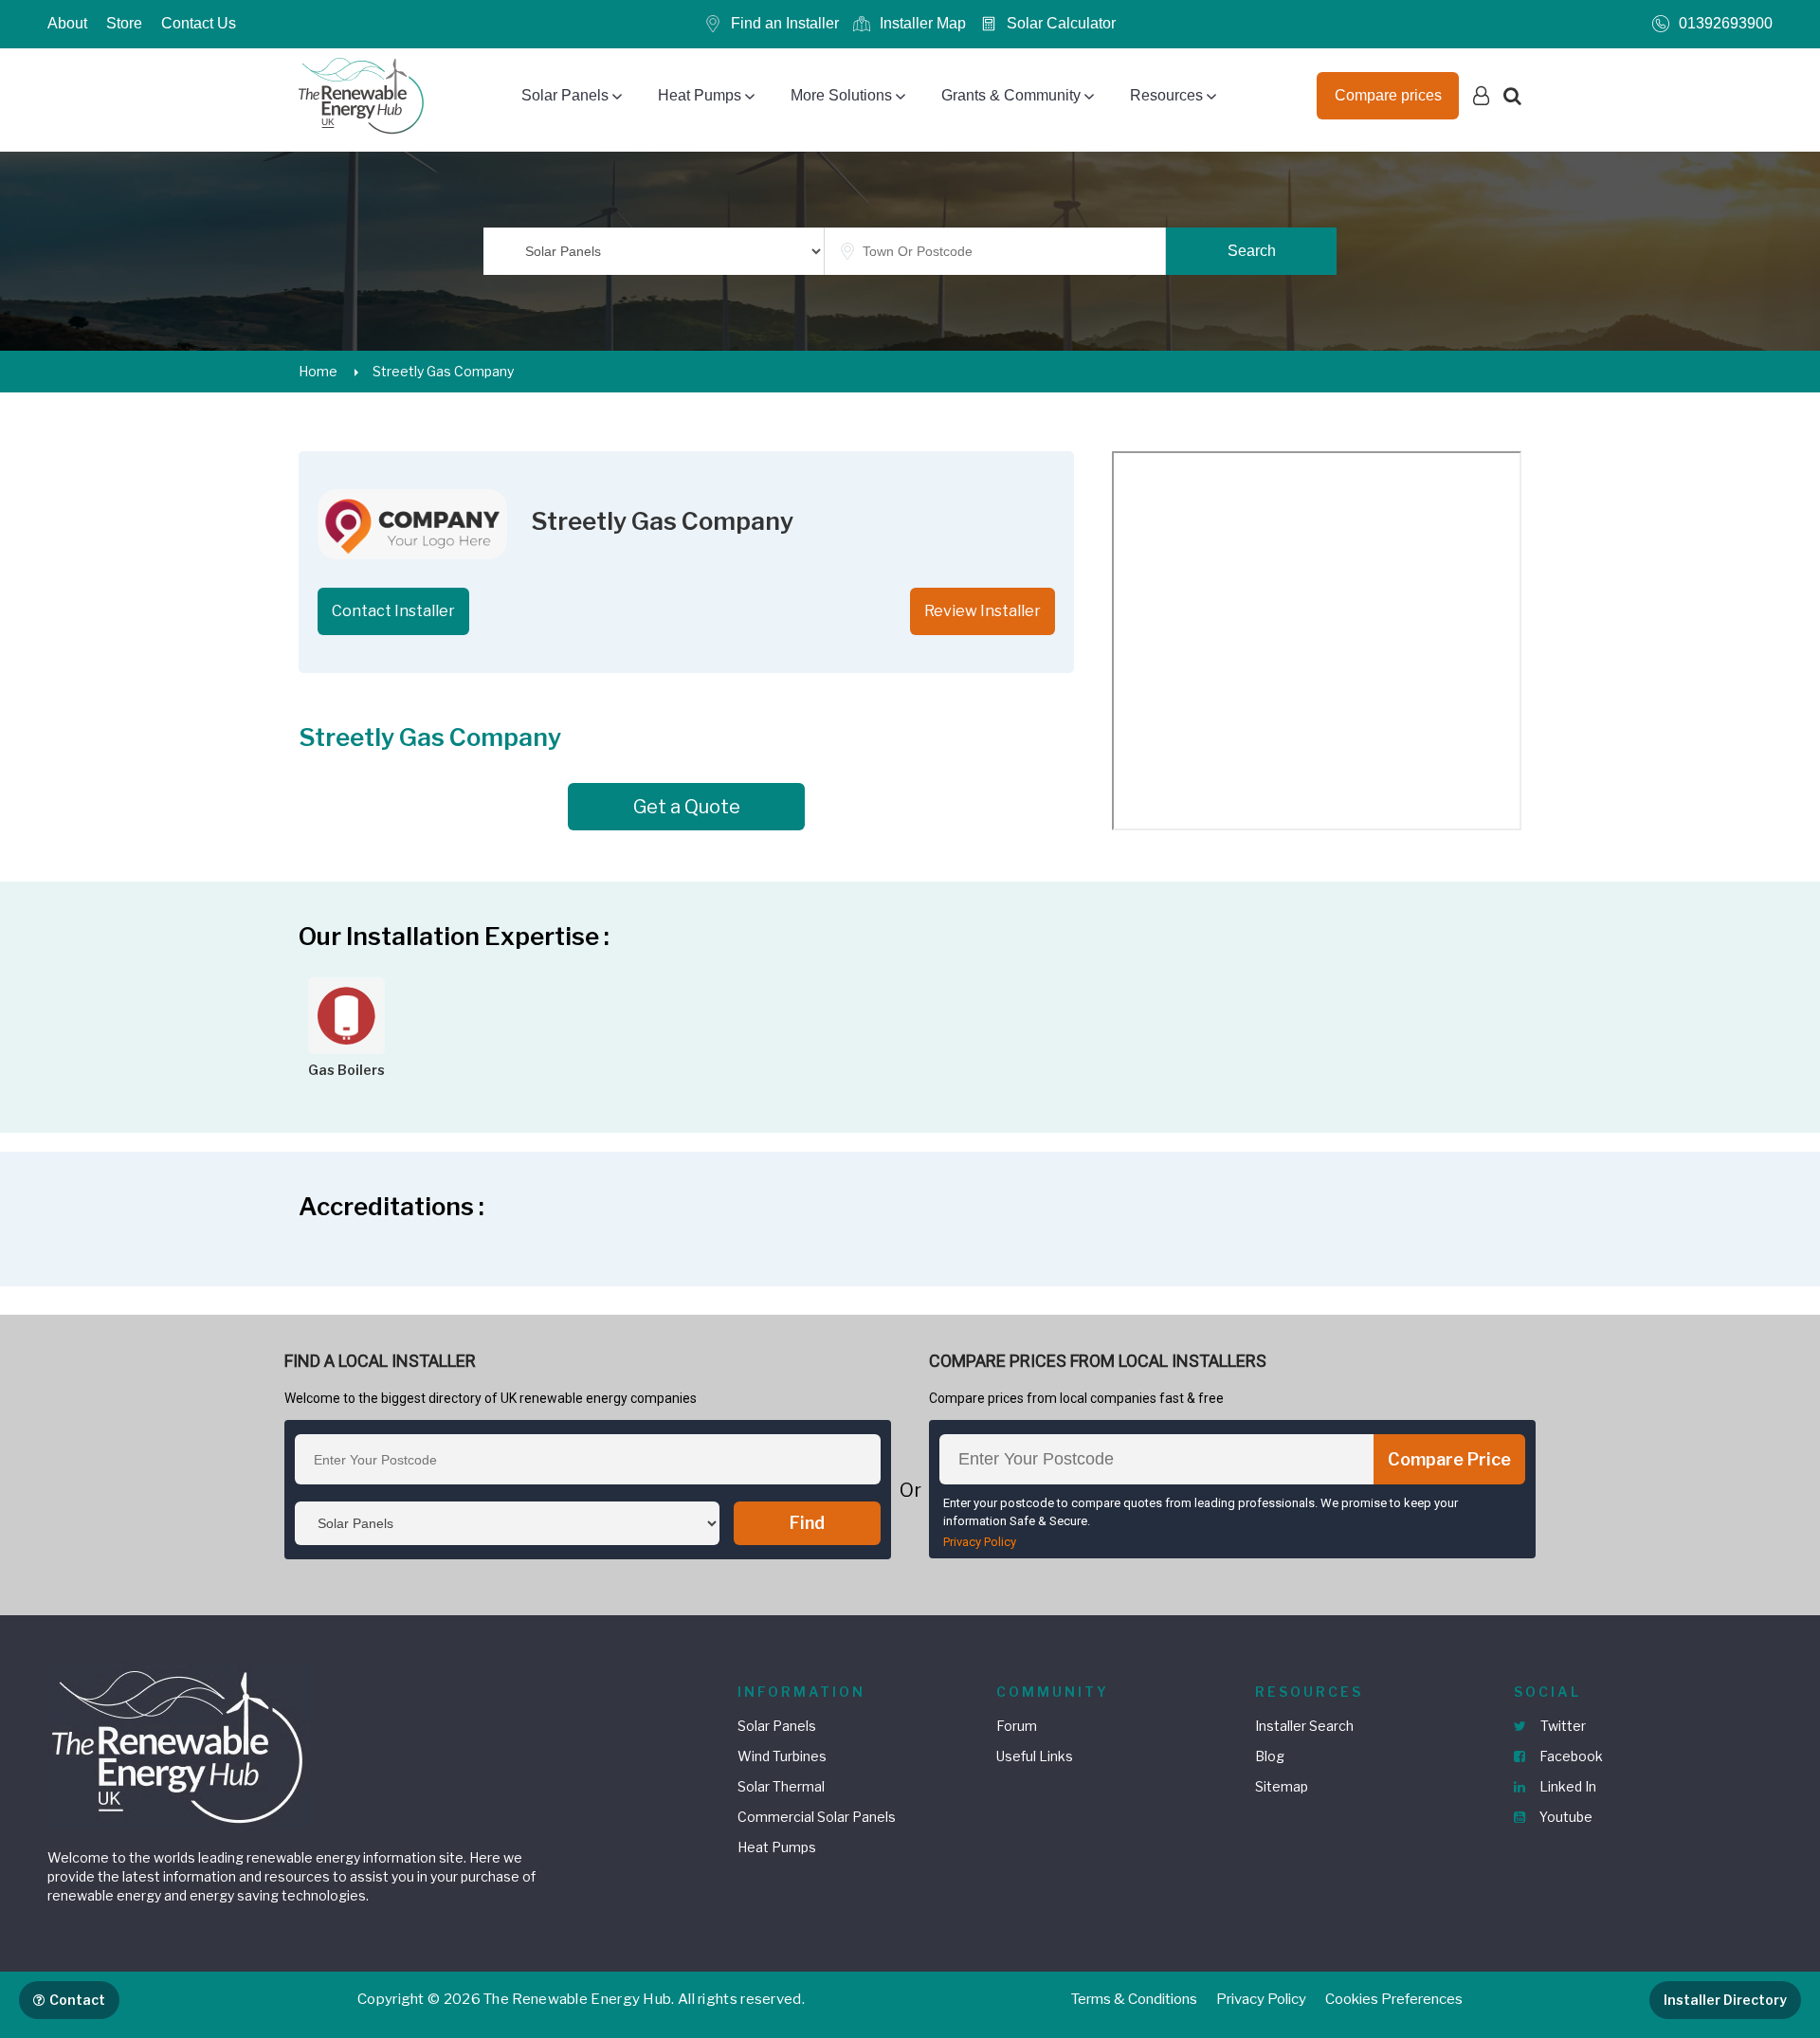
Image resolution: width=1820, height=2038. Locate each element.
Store (124, 23)
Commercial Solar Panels (817, 1817)
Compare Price (1449, 1459)
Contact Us (199, 23)
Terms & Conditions (1134, 1999)
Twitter (1562, 1726)
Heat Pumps (700, 95)
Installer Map (923, 23)
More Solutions (841, 95)
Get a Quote (687, 807)
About (67, 23)
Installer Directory (1725, 2000)
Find (807, 1523)
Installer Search (1304, 1726)
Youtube (1565, 1817)
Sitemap (1282, 1786)
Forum (1017, 1726)
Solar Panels (565, 95)
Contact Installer (393, 611)
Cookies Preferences (1394, 1999)
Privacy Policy (980, 1542)
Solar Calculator (1061, 23)
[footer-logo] (180, 1745)
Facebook (1570, 1756)
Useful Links (1035, 1756)
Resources (1166, 95)
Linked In (1566, 1786)
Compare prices (1388, 95)
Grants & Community (1011, 95)
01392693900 (1726, 23)
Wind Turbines (782, 1756)
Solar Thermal (781, 1786)
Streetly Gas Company (443, 371)
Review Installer (983, 611)
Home (318, 371)
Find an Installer (785, 23)
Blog (1270, 1756)
